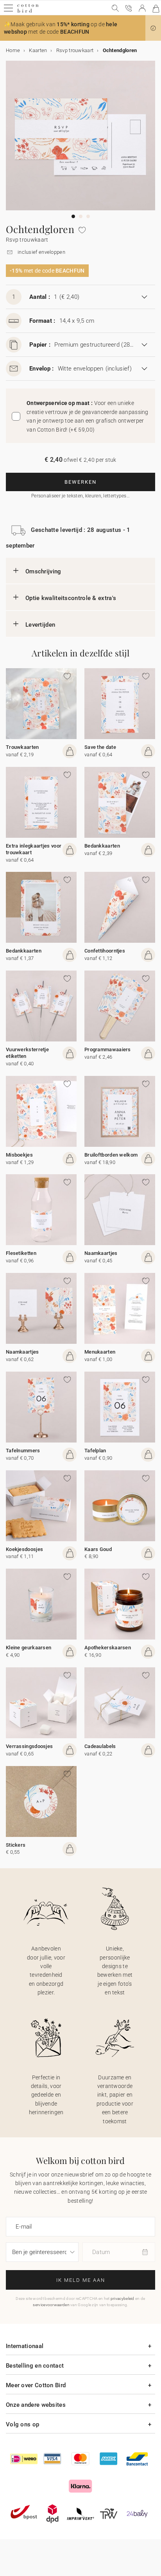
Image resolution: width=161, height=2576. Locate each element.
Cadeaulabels (100, 1746)
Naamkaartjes (101, 1253)
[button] (153, 28)
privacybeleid (123, 2299)
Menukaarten (100, 1352)
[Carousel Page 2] (81, 216)
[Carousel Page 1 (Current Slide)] (73, 216)
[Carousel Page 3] (88, 216)
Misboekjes (19, 1155)
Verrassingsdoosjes (29, 1746)
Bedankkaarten (102, 846)
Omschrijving (43, 571)
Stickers (16, 1845)
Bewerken (80, 482)
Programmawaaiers (108, 1049)
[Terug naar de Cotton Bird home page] (28, 12)
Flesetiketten (21, 1253)
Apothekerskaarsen (108, 1648)
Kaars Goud (98, 1549)
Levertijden (40, 625)
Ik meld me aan (81, 2280)
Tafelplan (95, 1451)
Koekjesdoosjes (24, 1549)
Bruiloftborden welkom (111, 1155)
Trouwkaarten (22, 747)
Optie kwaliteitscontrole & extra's (71, 598)
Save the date (100, 747)
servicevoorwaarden (51, 2305)
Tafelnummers (23, 1451)
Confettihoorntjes (105, 951)
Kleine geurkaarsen (29, 1648)
